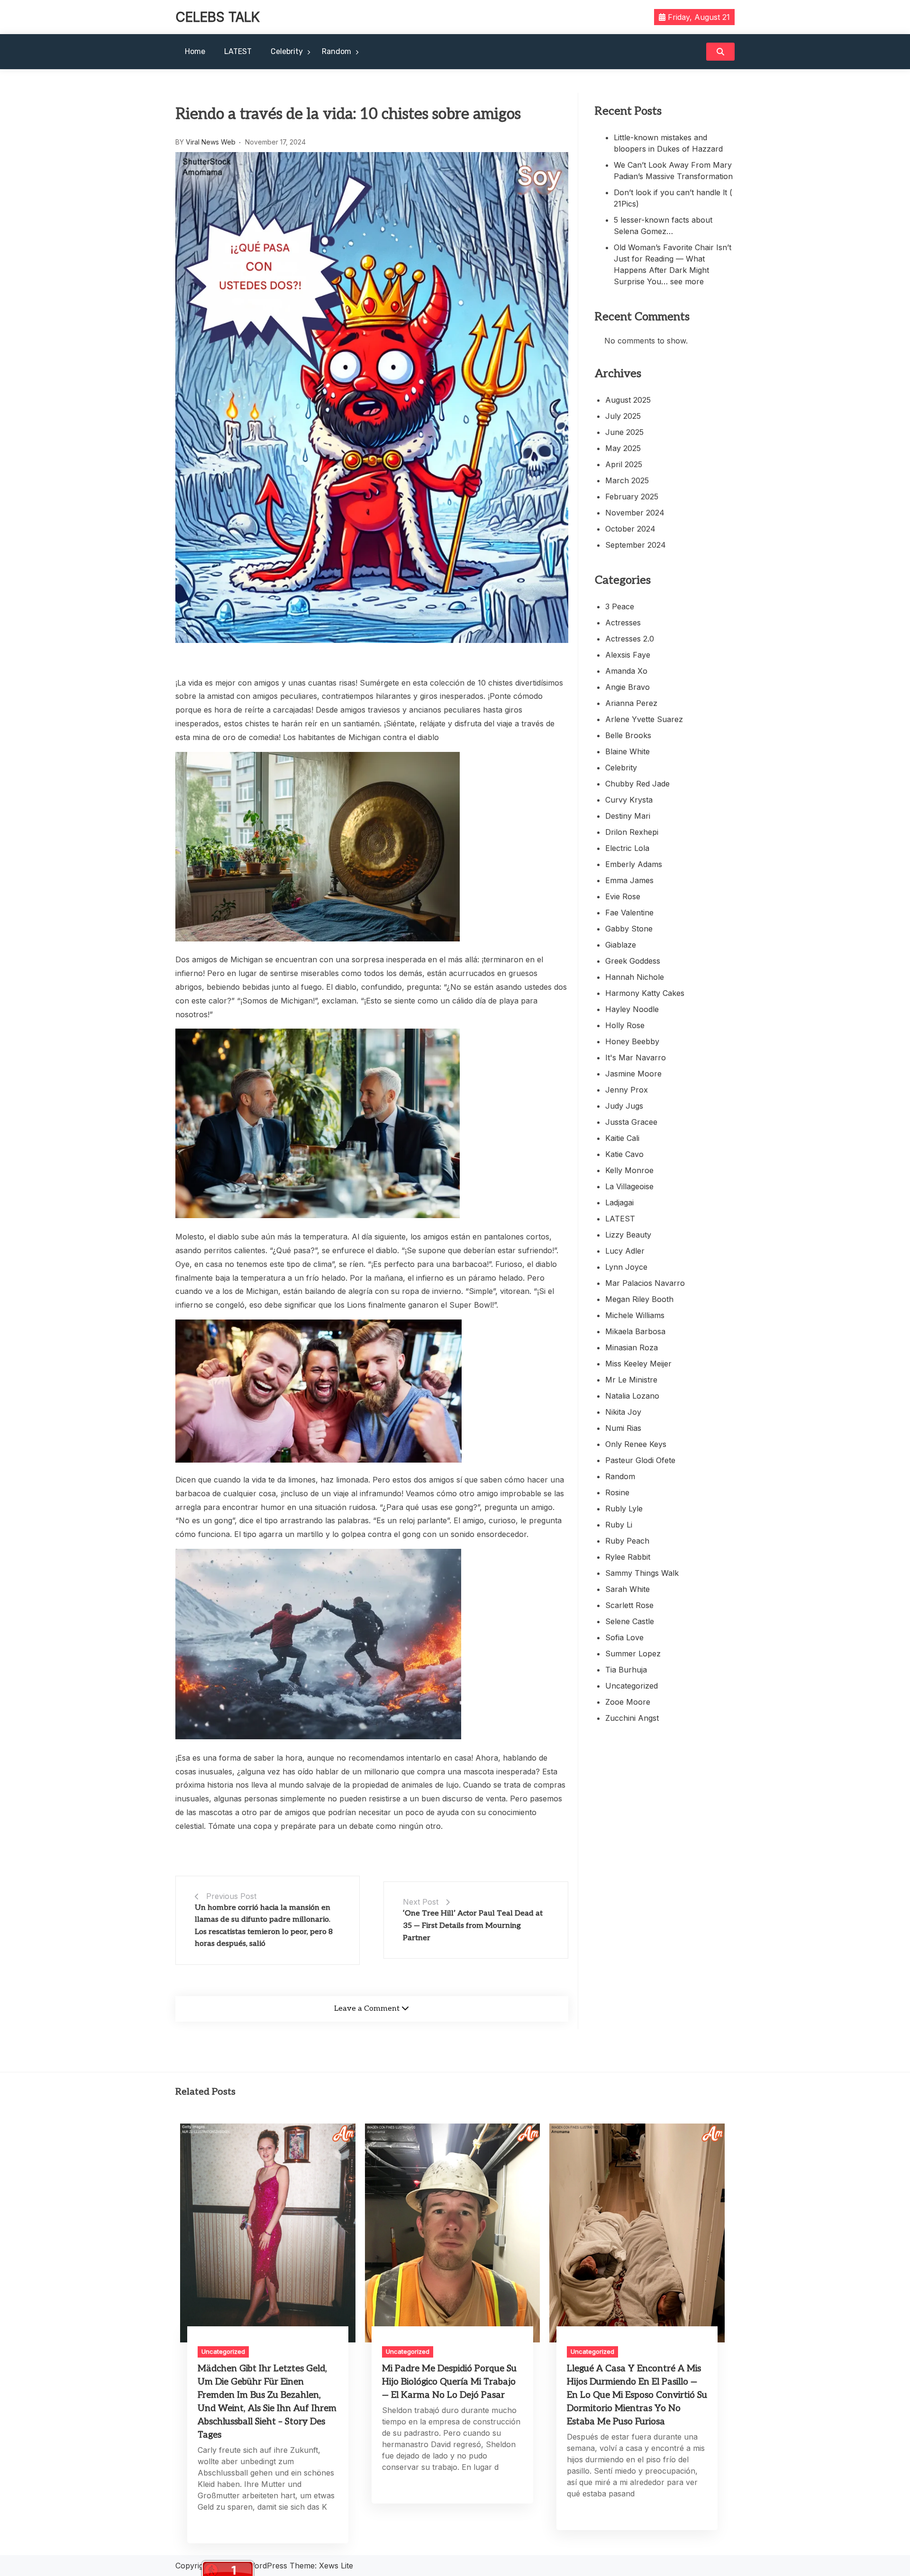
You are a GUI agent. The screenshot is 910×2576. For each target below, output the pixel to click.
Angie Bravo (628, 687)
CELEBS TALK (218, 17)
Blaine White (628, 751)
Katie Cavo (624, 1154)
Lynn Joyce (626, 1267)
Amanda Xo (626, 671)
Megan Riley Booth (639, 1299)
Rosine (617, 1492)
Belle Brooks (628, 735)
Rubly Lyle (624, 1509)
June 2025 (624, 432)
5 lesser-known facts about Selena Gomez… (663, 226)
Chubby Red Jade (637, 784)
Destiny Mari (628, 816)
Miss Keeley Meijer (638, 1364)
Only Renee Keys (636, 1444)
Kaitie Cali (622, 1138)
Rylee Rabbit (628, 1557)
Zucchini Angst (632, 1718)
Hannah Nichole (635, 977)
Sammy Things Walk (642, 1573)
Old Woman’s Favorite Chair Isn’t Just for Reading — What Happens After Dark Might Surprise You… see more (673, 264)
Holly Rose (625, 1025)
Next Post (421, 1902)
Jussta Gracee (631, 1122)
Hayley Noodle (632, 1009)
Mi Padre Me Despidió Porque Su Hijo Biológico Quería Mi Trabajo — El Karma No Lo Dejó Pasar (449, 2382)
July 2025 (623, 416)
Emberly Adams (634, 864)
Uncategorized (632, 1686)
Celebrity (287, 51)
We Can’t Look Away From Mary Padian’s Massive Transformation (673, 171)
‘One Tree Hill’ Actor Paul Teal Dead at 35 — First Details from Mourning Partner (473, 1925)
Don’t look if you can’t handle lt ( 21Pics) (673, 198)
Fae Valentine (629, 913)
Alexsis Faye (628, 655)
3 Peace (620, 606)
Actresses (623, 623)
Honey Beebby (632, 1041)
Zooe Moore (628, 1702)
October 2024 (630, 529)
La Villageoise (629, 1186)
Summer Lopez (633, 1654)
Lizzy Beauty (628, 1235)
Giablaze (621, 945)
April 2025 (624, 464)
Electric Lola (627, 848)
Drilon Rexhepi (632, 832)
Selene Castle (630, 1621)
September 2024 (636, 545)
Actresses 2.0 (630, 639)
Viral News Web (211, 142)
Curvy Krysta (629, 800)
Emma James (629, 880)
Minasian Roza (632, 1347)
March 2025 (627, 480)
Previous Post (231, 1896)
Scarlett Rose (629, 1605)
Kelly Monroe (629, 1170)
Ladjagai (619, 1202)
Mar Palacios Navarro (645, 1283)
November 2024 (635, 513)
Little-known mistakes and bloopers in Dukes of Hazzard (668, 143)
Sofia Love (624, 1637)
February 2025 (632, 497)
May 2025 (623, 448)
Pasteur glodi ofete (640, 1460)
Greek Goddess (633, 961)
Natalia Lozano (632, 1396)
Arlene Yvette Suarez (644, 719)
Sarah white (628, 1589)
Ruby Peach (627, 1541)
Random (337, 51)
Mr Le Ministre (631, 1380)
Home (195, 51)
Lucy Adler (625, 1251)
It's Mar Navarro (636, 1058)
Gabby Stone (629, 929)
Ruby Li (619, 1525)
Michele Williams (635, 1315)
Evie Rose (623, 896)
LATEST (238, 51)
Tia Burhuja (626, 1670)
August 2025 (628, 400)
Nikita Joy (623, 1412)
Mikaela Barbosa (635, 1331)
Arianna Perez (631, 703)
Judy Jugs (624, 1106)
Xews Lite (336, 2566)
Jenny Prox (627, 1090)
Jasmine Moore (633, 1074)
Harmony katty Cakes (645, 993)
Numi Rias (623, 1428)
